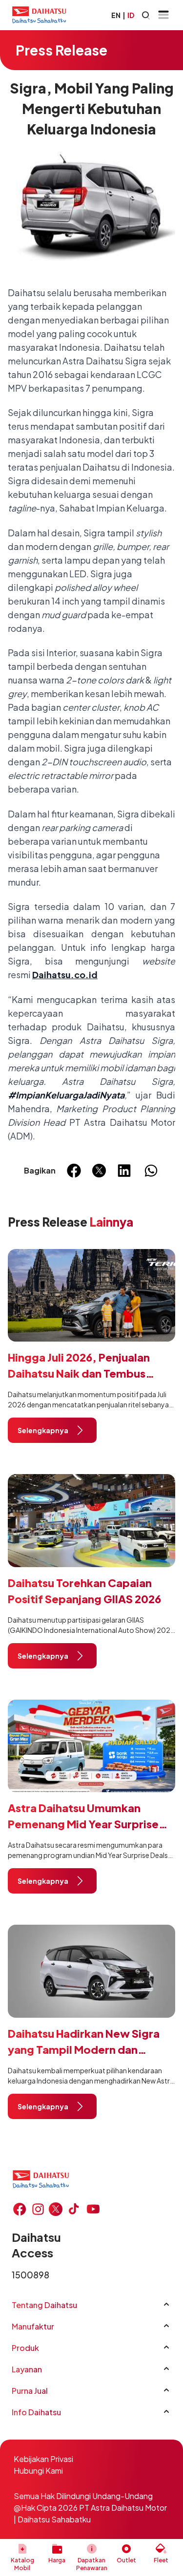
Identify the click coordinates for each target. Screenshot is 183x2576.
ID (131, 15)
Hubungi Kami (38, 2471)
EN (116, 15)
